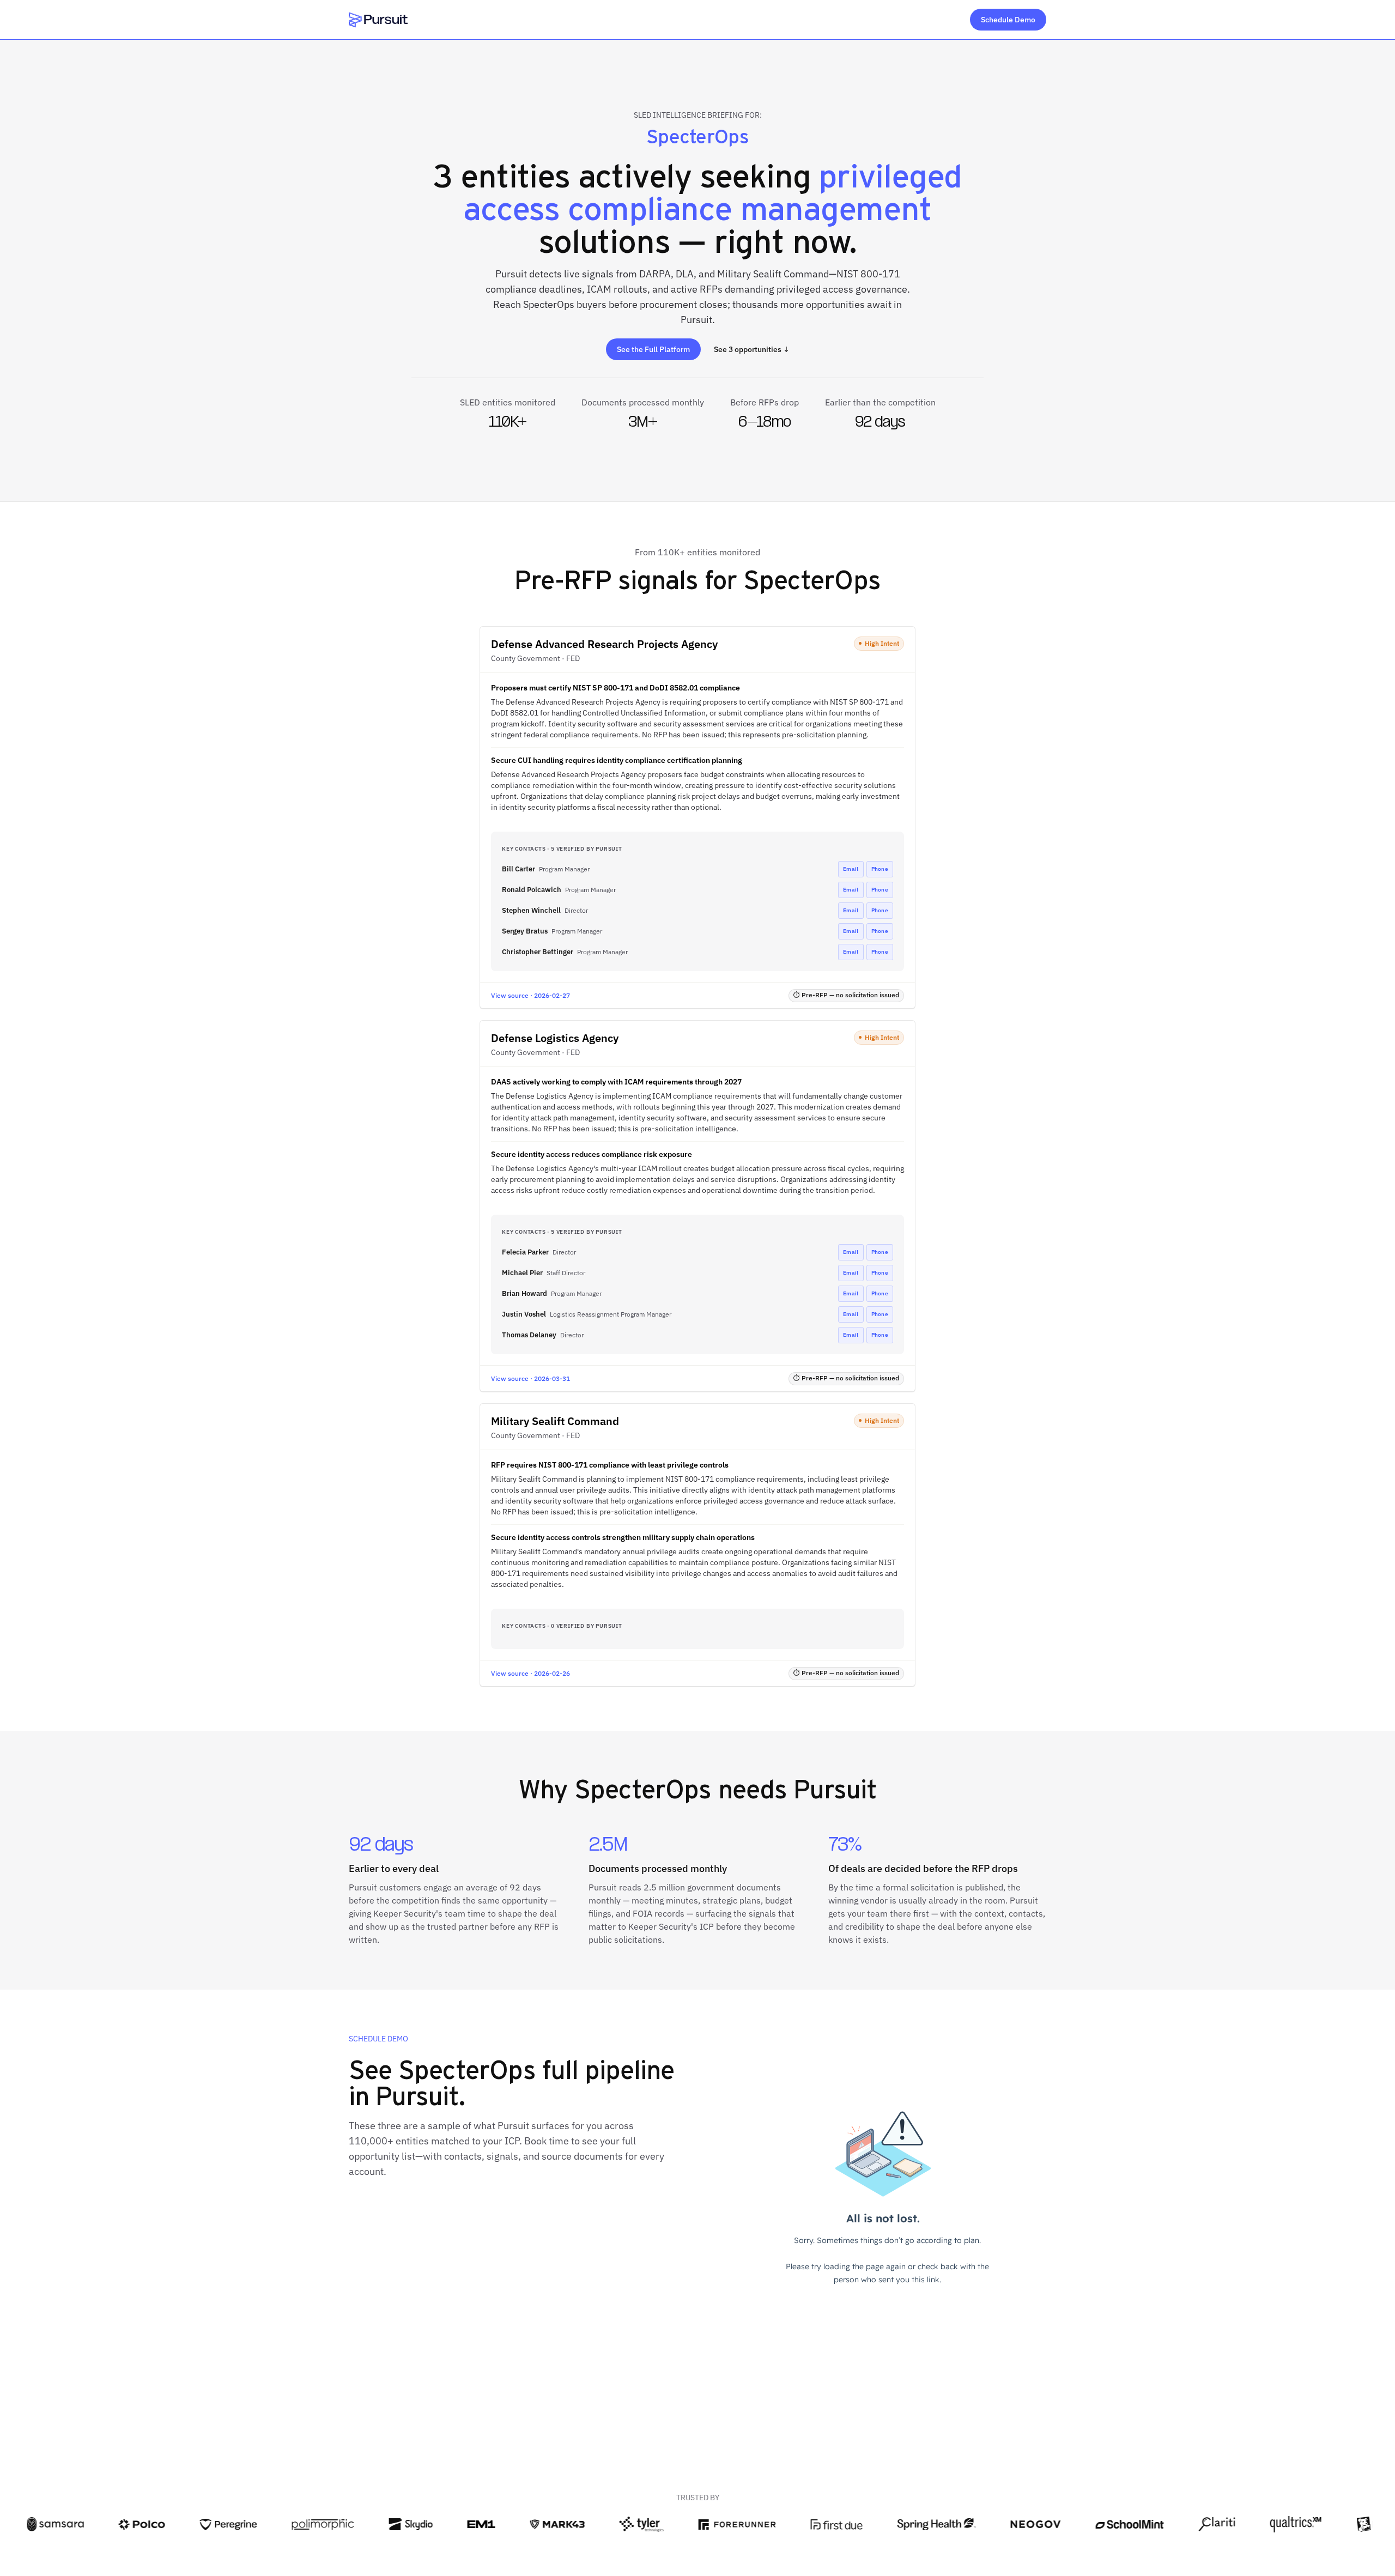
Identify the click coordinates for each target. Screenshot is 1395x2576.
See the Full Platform (653, 349)
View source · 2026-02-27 (530, 995)
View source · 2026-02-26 (530, 1673)
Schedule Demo (1008, 20)
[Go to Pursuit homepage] (378, 20)
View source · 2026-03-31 (530, 1378)
